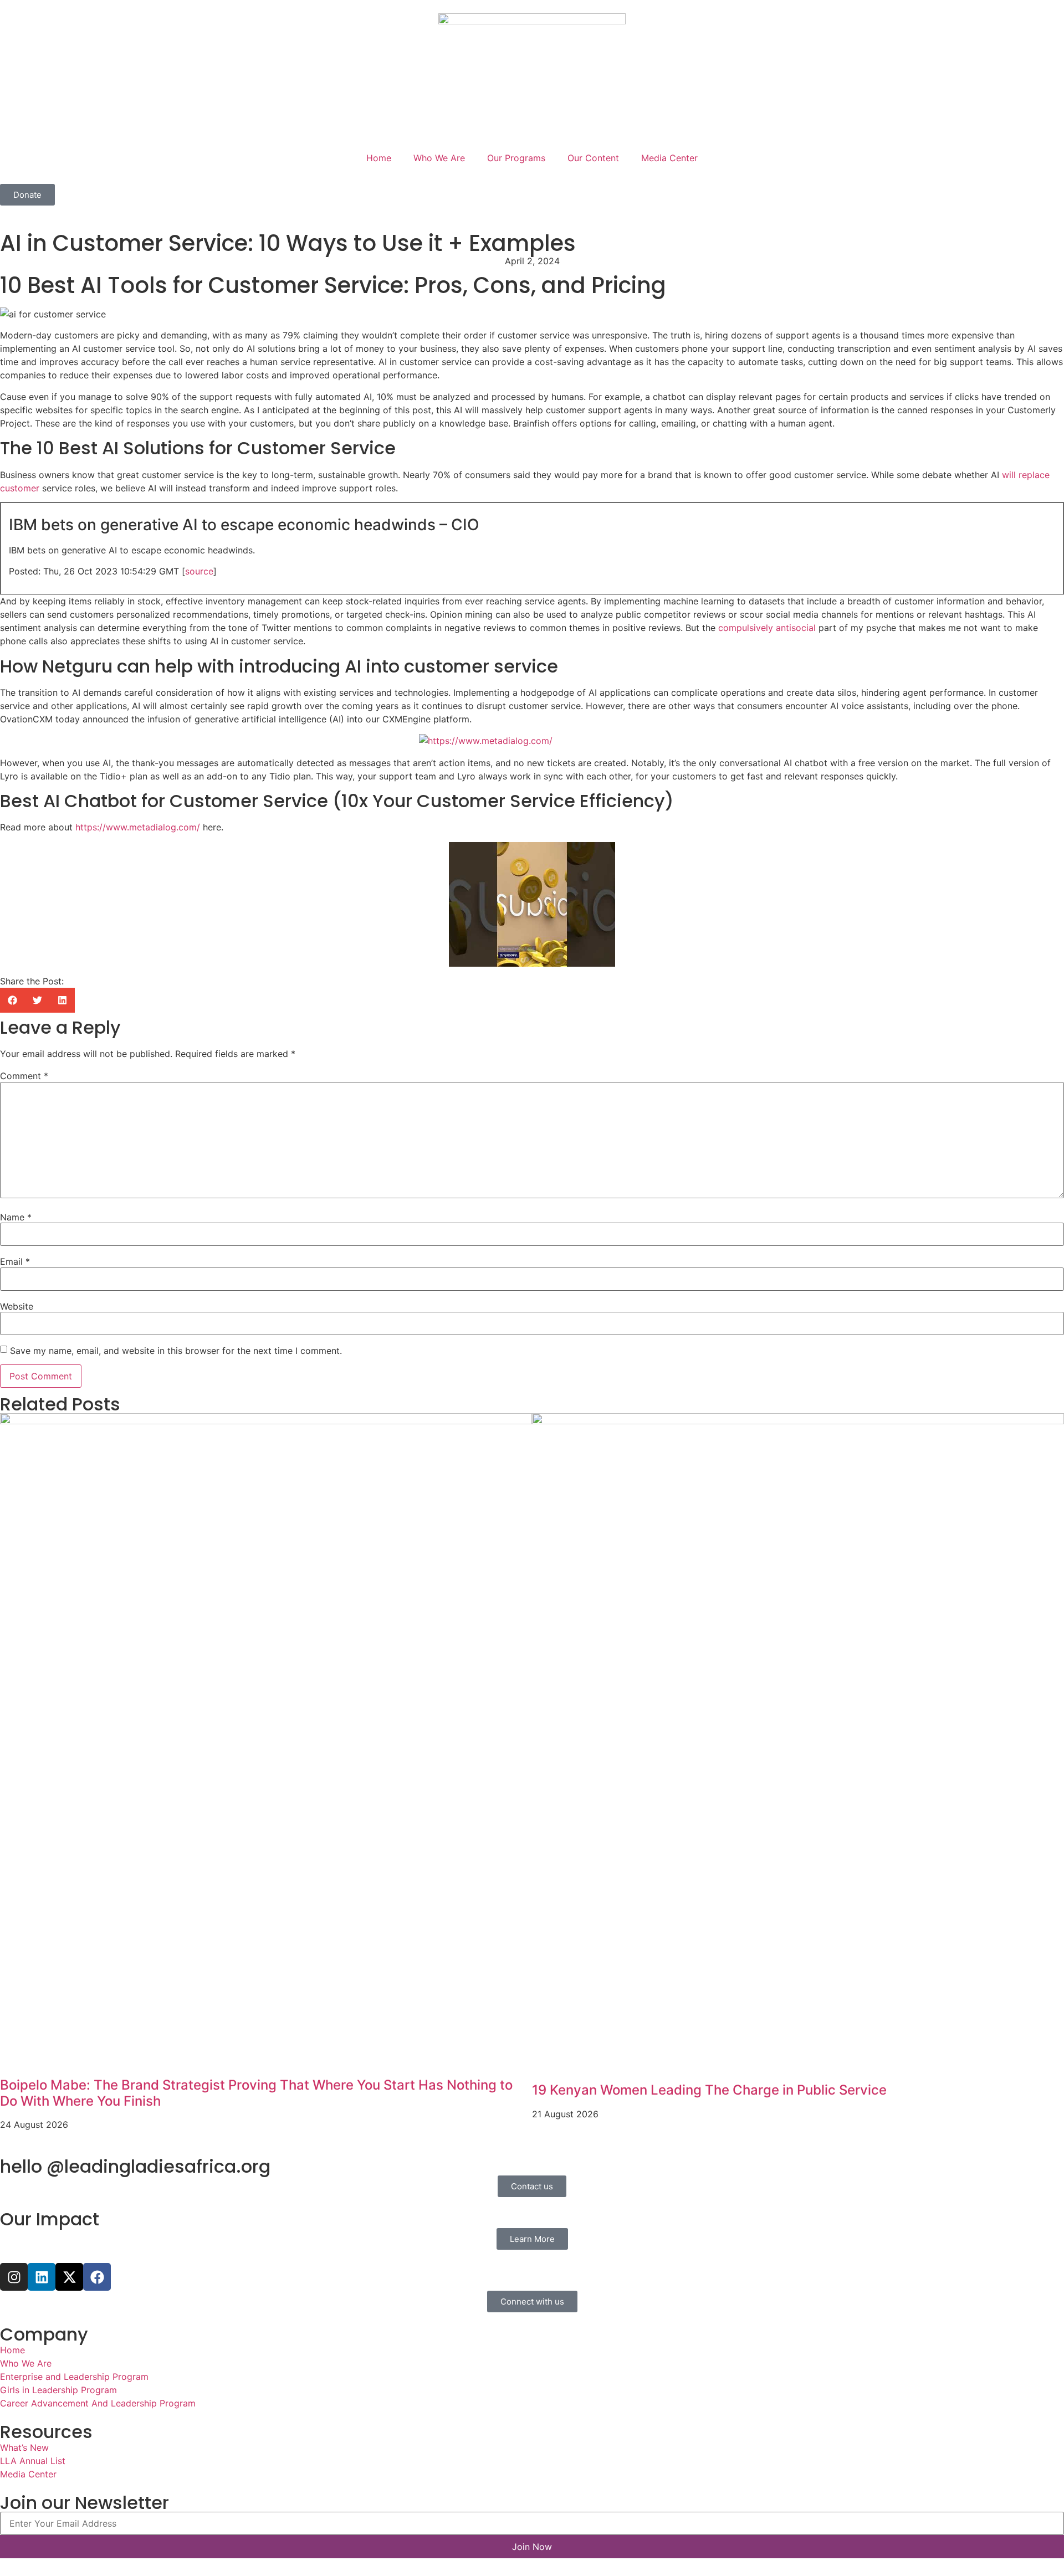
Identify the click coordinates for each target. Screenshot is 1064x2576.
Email (15, 1261)
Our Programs (516, 158)
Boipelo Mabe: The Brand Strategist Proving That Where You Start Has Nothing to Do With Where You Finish (256, 2093)
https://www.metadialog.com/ (138, 827)
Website (17, 1306)
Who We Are (439, 158)
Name (16, 1217)
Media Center (669, 158)
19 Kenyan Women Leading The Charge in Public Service (709, 2090)
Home (379, 158)
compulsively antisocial (767, 628)
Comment (24, 1076)
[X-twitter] (69, 2277)
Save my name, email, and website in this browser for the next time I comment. (176, 1351)
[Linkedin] (42, 2277)
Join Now (532, 2547)
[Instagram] (14, 2277)
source (199, 571)
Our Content (593, 158)
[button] (12, 1000)
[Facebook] (97, 2277)
